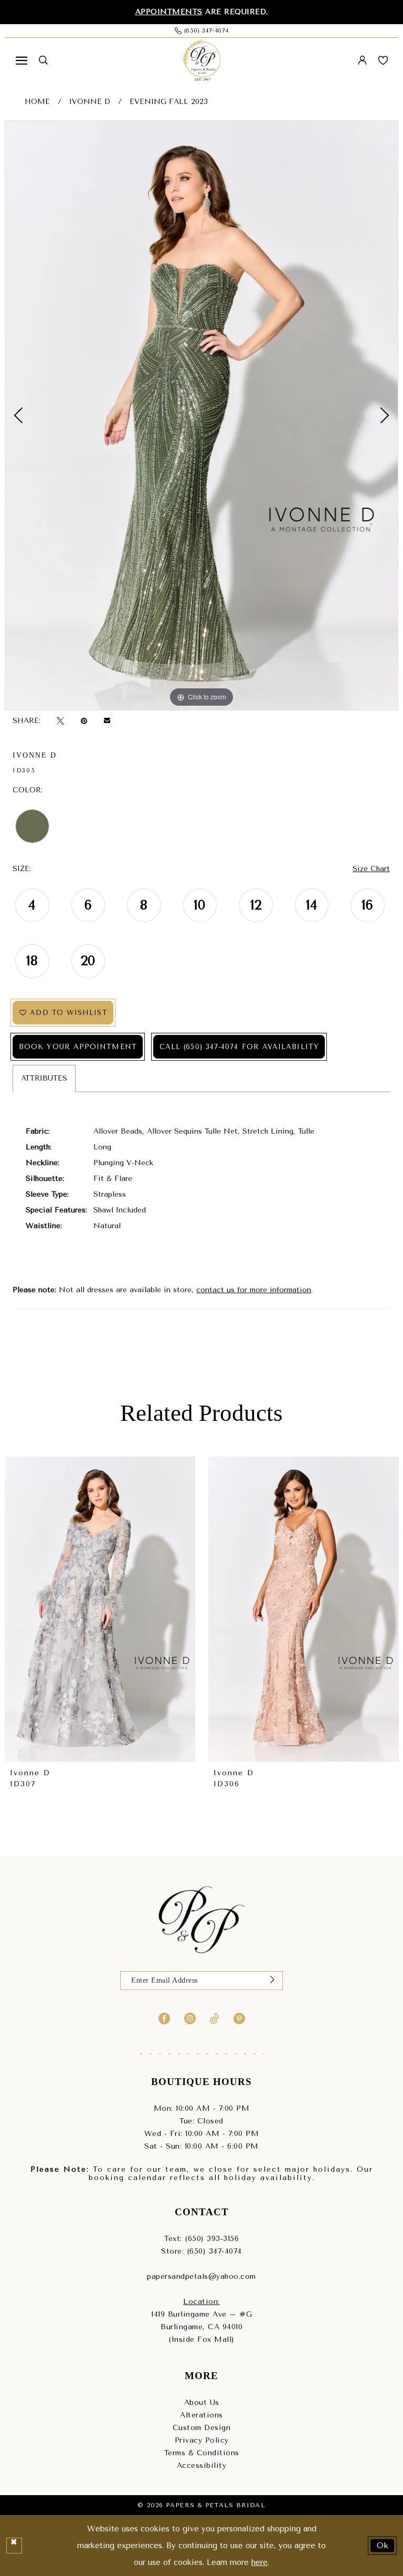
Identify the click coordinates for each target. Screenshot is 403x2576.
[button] (22, 60)
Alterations (201, 2415)
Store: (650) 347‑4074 (201, 2251)
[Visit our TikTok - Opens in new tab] (215, 2018)
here (259, 2562)
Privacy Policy (202, 2440)
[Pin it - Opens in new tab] (84, 721)
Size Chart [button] (371, 869)
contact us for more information (254, 1290)
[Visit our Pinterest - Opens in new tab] (239, 2018)
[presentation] (156, 1609)
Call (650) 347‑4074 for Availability (239, 1047)
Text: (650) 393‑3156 (201, 2239)
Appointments (169, 12)
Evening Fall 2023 (169, 102)
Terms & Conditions (202, 2453)
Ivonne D (90, 102)
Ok (383, 2545)
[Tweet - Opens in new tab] (60, 721)
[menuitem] (22, 60)
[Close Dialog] (14, 2546)
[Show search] (43, 60)
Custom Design (202, 2428)
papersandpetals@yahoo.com (201, 2276)
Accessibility (202, 2465)
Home (37, 102)
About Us (202, 2402)
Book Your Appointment (78, 1047)
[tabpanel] (201, 415)
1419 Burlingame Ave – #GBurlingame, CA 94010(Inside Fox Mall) (201, 2327)
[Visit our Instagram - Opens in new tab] (190, 2018)
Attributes (44, 1078)
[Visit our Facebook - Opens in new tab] (164, 2018)
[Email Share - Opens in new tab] (107, 721)
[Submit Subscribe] (272, 1981)
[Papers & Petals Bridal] (201, 60)
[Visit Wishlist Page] (383, 60)
